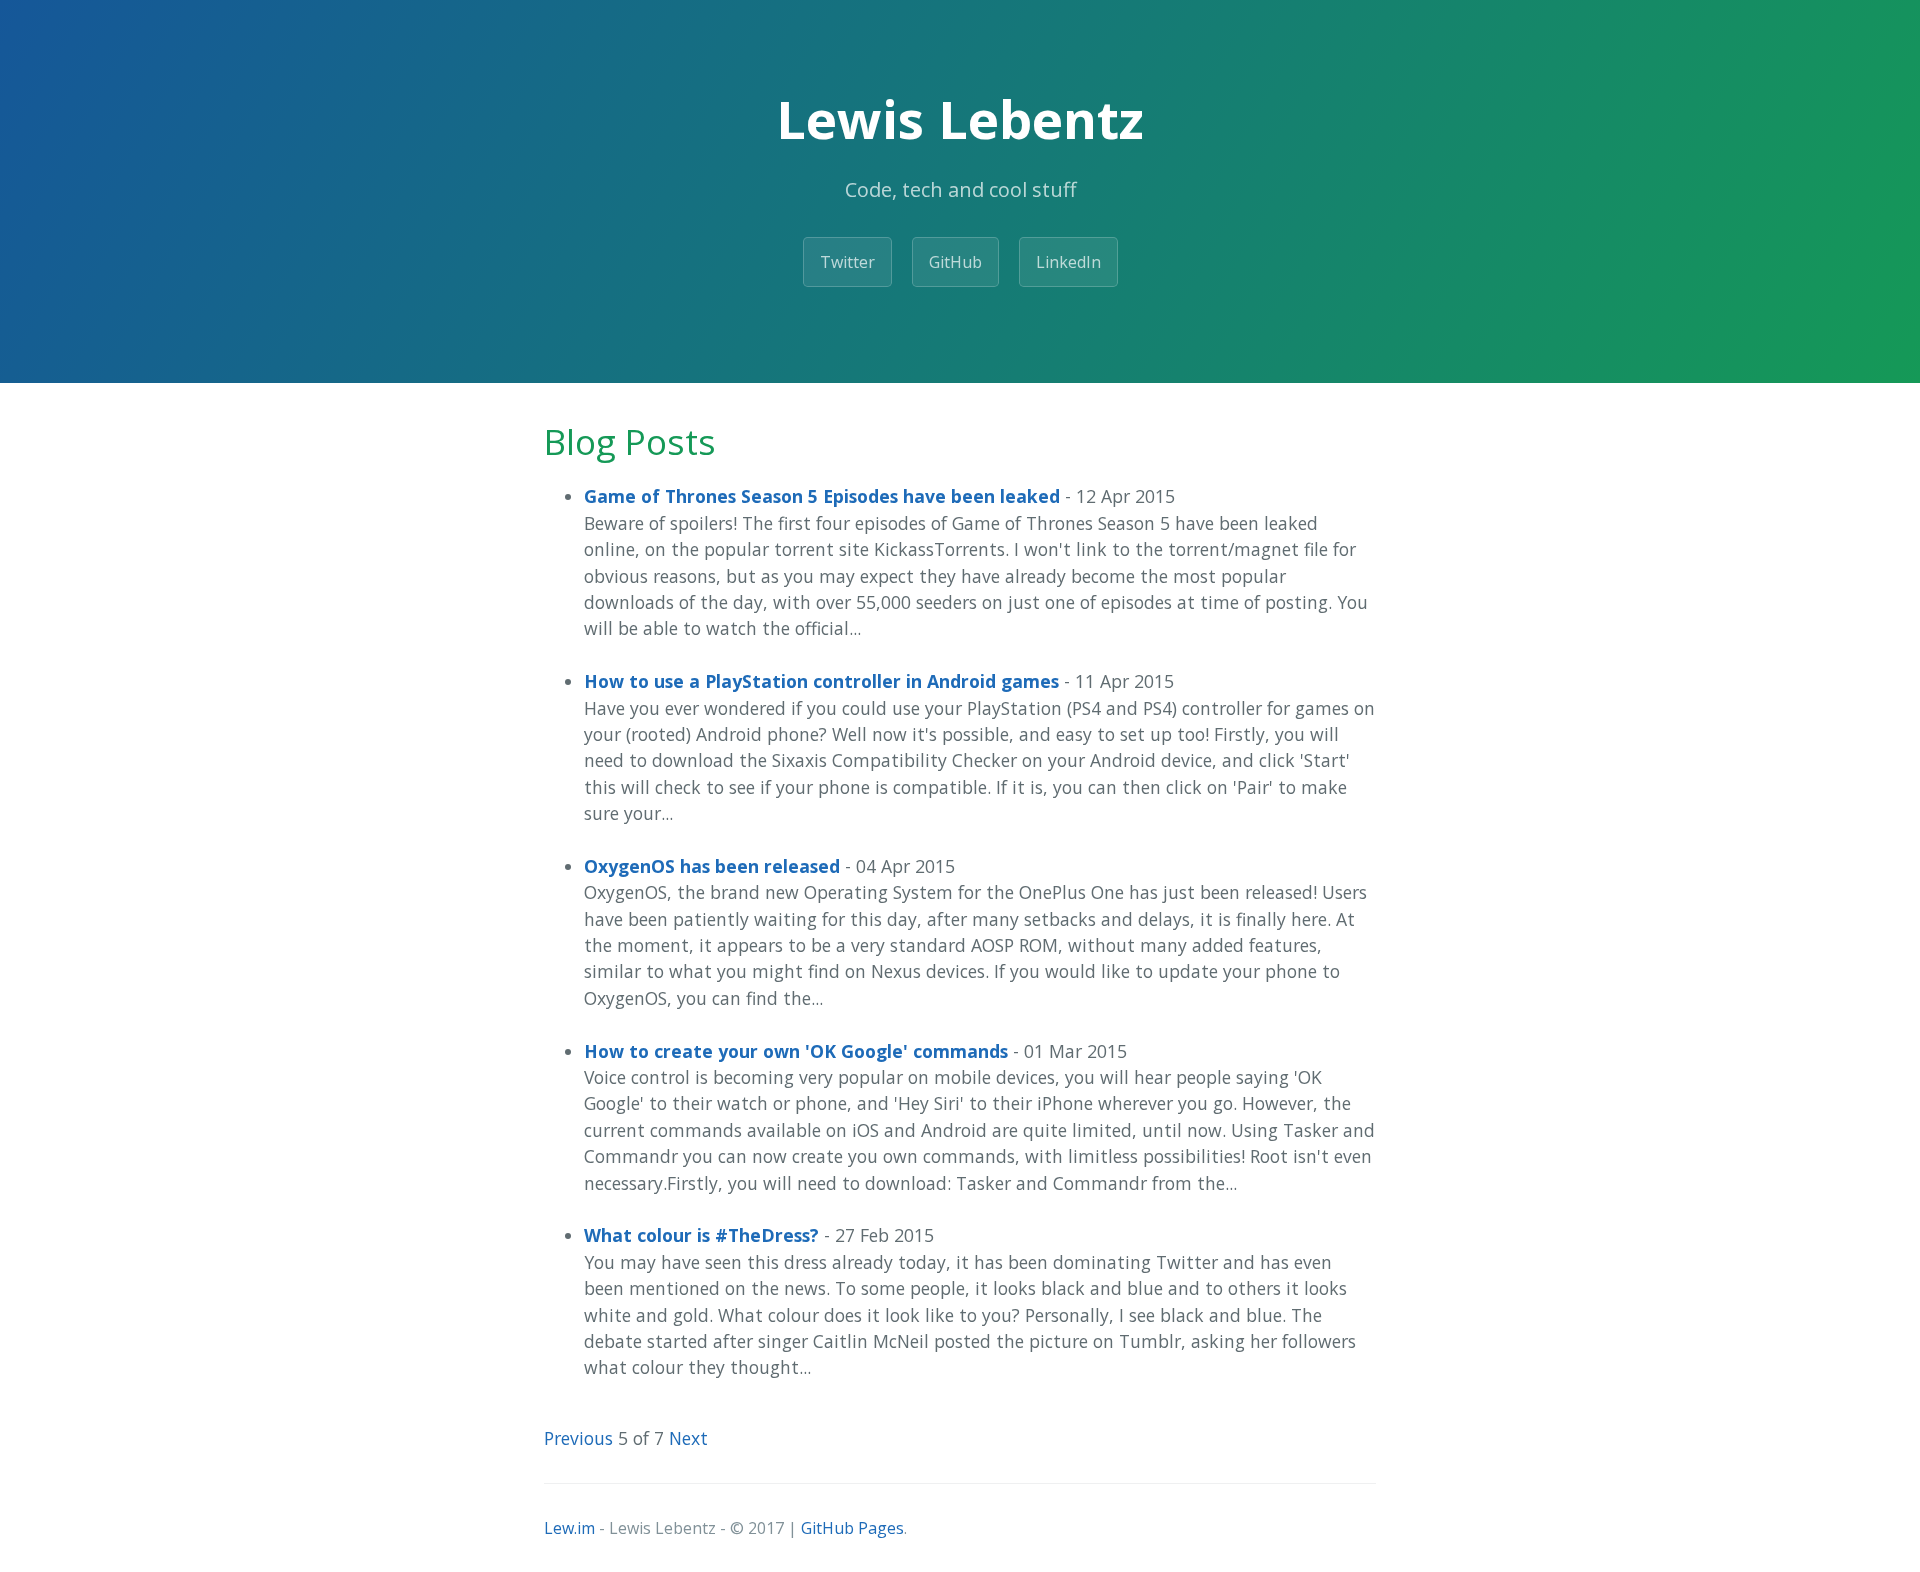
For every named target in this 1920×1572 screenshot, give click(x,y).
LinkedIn (1068, 262)
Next (688, 1438)
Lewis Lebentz (960, 118)
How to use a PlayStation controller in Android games (821, 681)
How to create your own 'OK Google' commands (796, 1051)
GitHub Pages (852, 1528)
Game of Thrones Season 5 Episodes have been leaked (822, 496)
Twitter (847, 262)
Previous (578, 1438)
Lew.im (569, 1528)
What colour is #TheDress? (701, 1235)
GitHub (955, 262)
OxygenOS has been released (712, 866)
